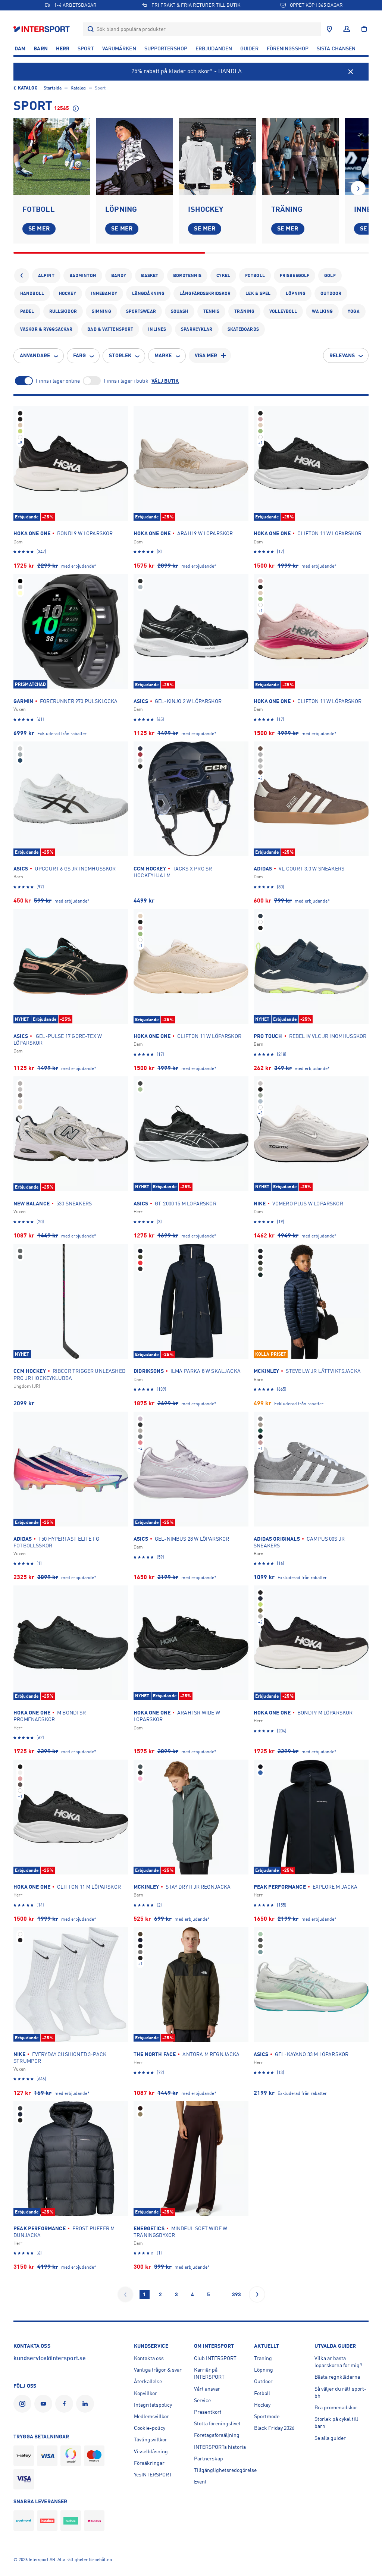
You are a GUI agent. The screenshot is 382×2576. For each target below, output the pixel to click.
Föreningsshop (288, 48)
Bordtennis (187, 276)
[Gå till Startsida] (42, 29)
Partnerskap (209, 2459)
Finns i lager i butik (126, 381)
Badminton (83, 276)
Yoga (353, 311)
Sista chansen (336, 48)
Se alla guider (330, 2438)
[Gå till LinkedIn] (87, 2404)
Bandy (119, 276)
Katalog (28, 88)
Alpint (46, 276)
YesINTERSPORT (153, 2475)
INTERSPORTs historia (220, 2447)
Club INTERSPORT (215, 2358)
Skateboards (243, 329)
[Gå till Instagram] (24, 2404)
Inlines (157, 329)
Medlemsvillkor (151, 2416)
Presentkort (208, 2412)
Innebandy (104, 294)
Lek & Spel (258, 294)
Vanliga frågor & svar (158, 2370)
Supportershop (166, 48)
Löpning (296, 294)
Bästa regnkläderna (337, 2377)
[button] (358, 188)
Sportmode (267, 2416)
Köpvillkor (145, 2393)
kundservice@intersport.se (50, 2358)
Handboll (32, 294)
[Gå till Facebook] (66, 2404)
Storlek (120, 355)
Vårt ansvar (207, 2389)
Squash (180, 311)
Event (200, 2482)
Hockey (68, 294)
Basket (150, 276)
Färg (79, 355)
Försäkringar (149, 2463)
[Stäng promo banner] (351, 72)
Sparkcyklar (197, 329)
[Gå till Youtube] (45, 2404)
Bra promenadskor (336, 2407)
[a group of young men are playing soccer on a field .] (52, 156)
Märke (163, 355)
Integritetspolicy (153, 2405)
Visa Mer (206, 355)
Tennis (212, 311)
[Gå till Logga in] (347, 29)
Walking (322, 311)
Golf (330, 276)
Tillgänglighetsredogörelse (225, 2470)
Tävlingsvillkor (151, 2439)
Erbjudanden (214, 48)
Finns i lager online (58, 381)
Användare (35, 355)
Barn (40, 48)
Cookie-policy (150, 2428)
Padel (27, 311)
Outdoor (331, 294)
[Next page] (257, 2294)
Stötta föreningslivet (217, 2423)
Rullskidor (63, 311)
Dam (20, 48)
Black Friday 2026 (274, 2428)
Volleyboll (283, 311)
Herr (63, 48)
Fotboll (255, 276)
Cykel (223, 276)
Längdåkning (148, 294)
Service (202, 2400)
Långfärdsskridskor (205, 294)
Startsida (53, 88)
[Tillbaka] (22, 276)
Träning (244, 311)
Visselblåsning (151, 2451)
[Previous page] (125, 2294)
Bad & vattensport (110, 329)
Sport (86, 48)
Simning (101, 311)
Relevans (342, 355)
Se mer (39, 229)
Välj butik (165, 381)
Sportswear (141, 311)
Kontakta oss (149, 2358)
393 (237, 2294)
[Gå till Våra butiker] (329, 29)
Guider (249, 48)
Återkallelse (148, 2381)
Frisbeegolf (295, 276)
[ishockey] (217, 156)
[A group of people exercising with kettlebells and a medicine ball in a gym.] (301, 156)
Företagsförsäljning (217, 2435)
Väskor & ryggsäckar (46, 329)
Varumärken (119, 48)
